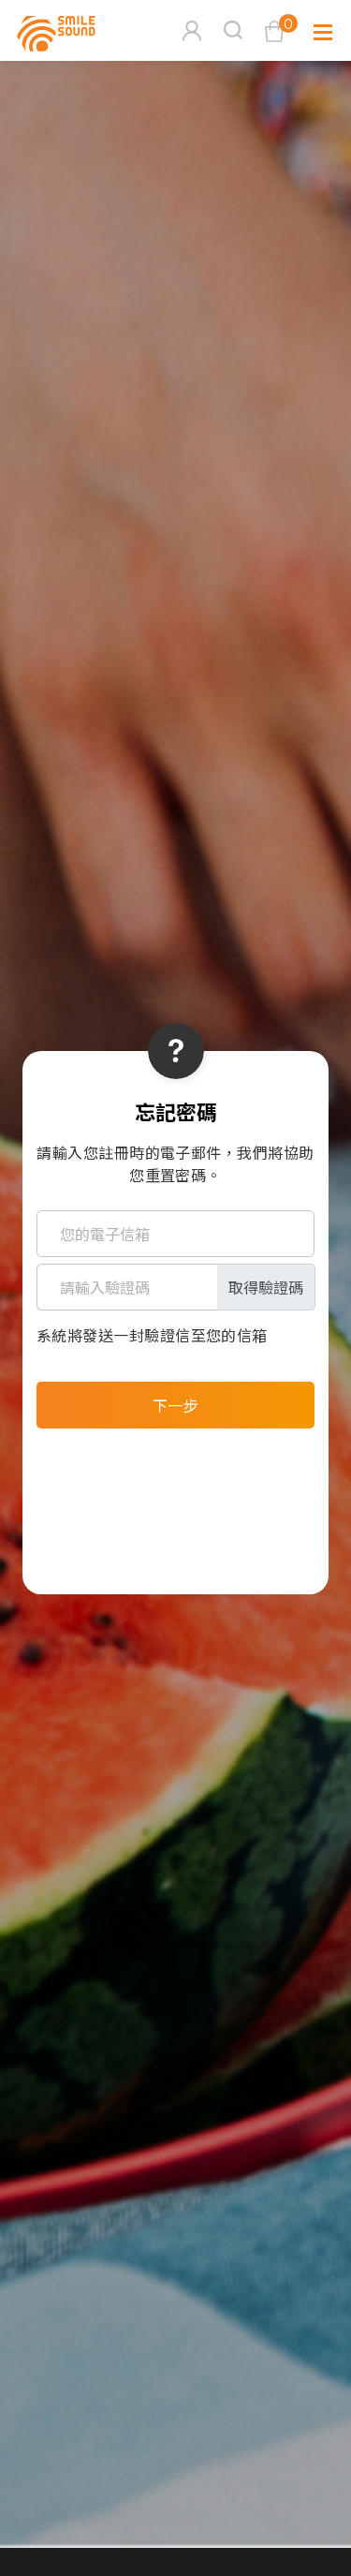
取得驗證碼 (266, 1287)
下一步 (175, 1405)
